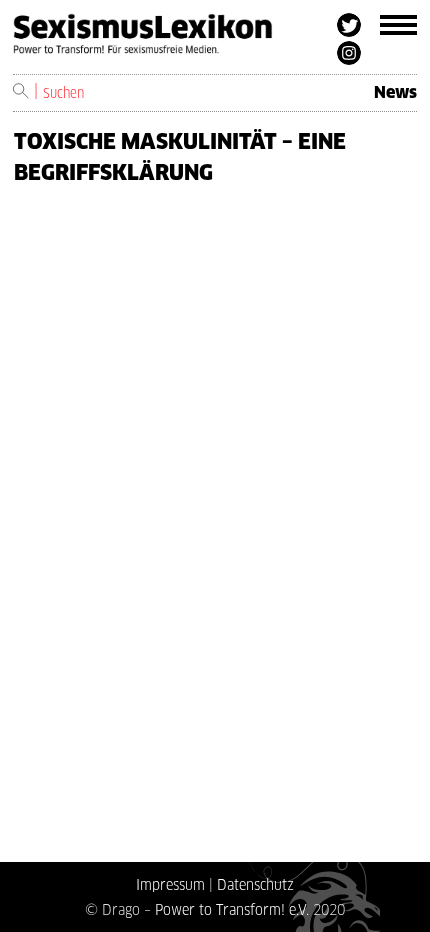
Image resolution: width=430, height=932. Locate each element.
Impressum (170, 884)
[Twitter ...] (349, 25)
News (395, 92)
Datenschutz (255, 884)
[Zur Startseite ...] (175, 42)
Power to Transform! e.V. (232, 909)
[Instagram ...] (349, 53)
